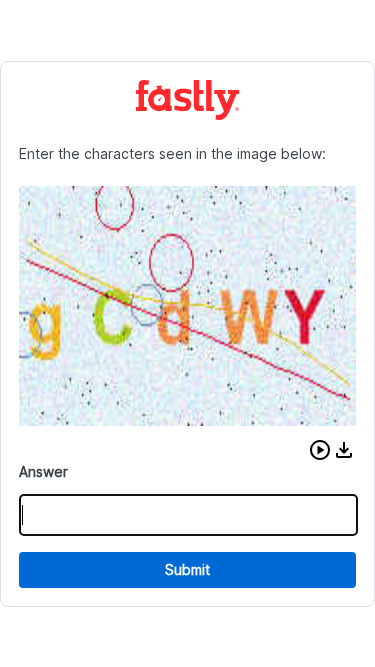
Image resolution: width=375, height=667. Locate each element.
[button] (320, 450)
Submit (187, 569)
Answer (43, 471)
